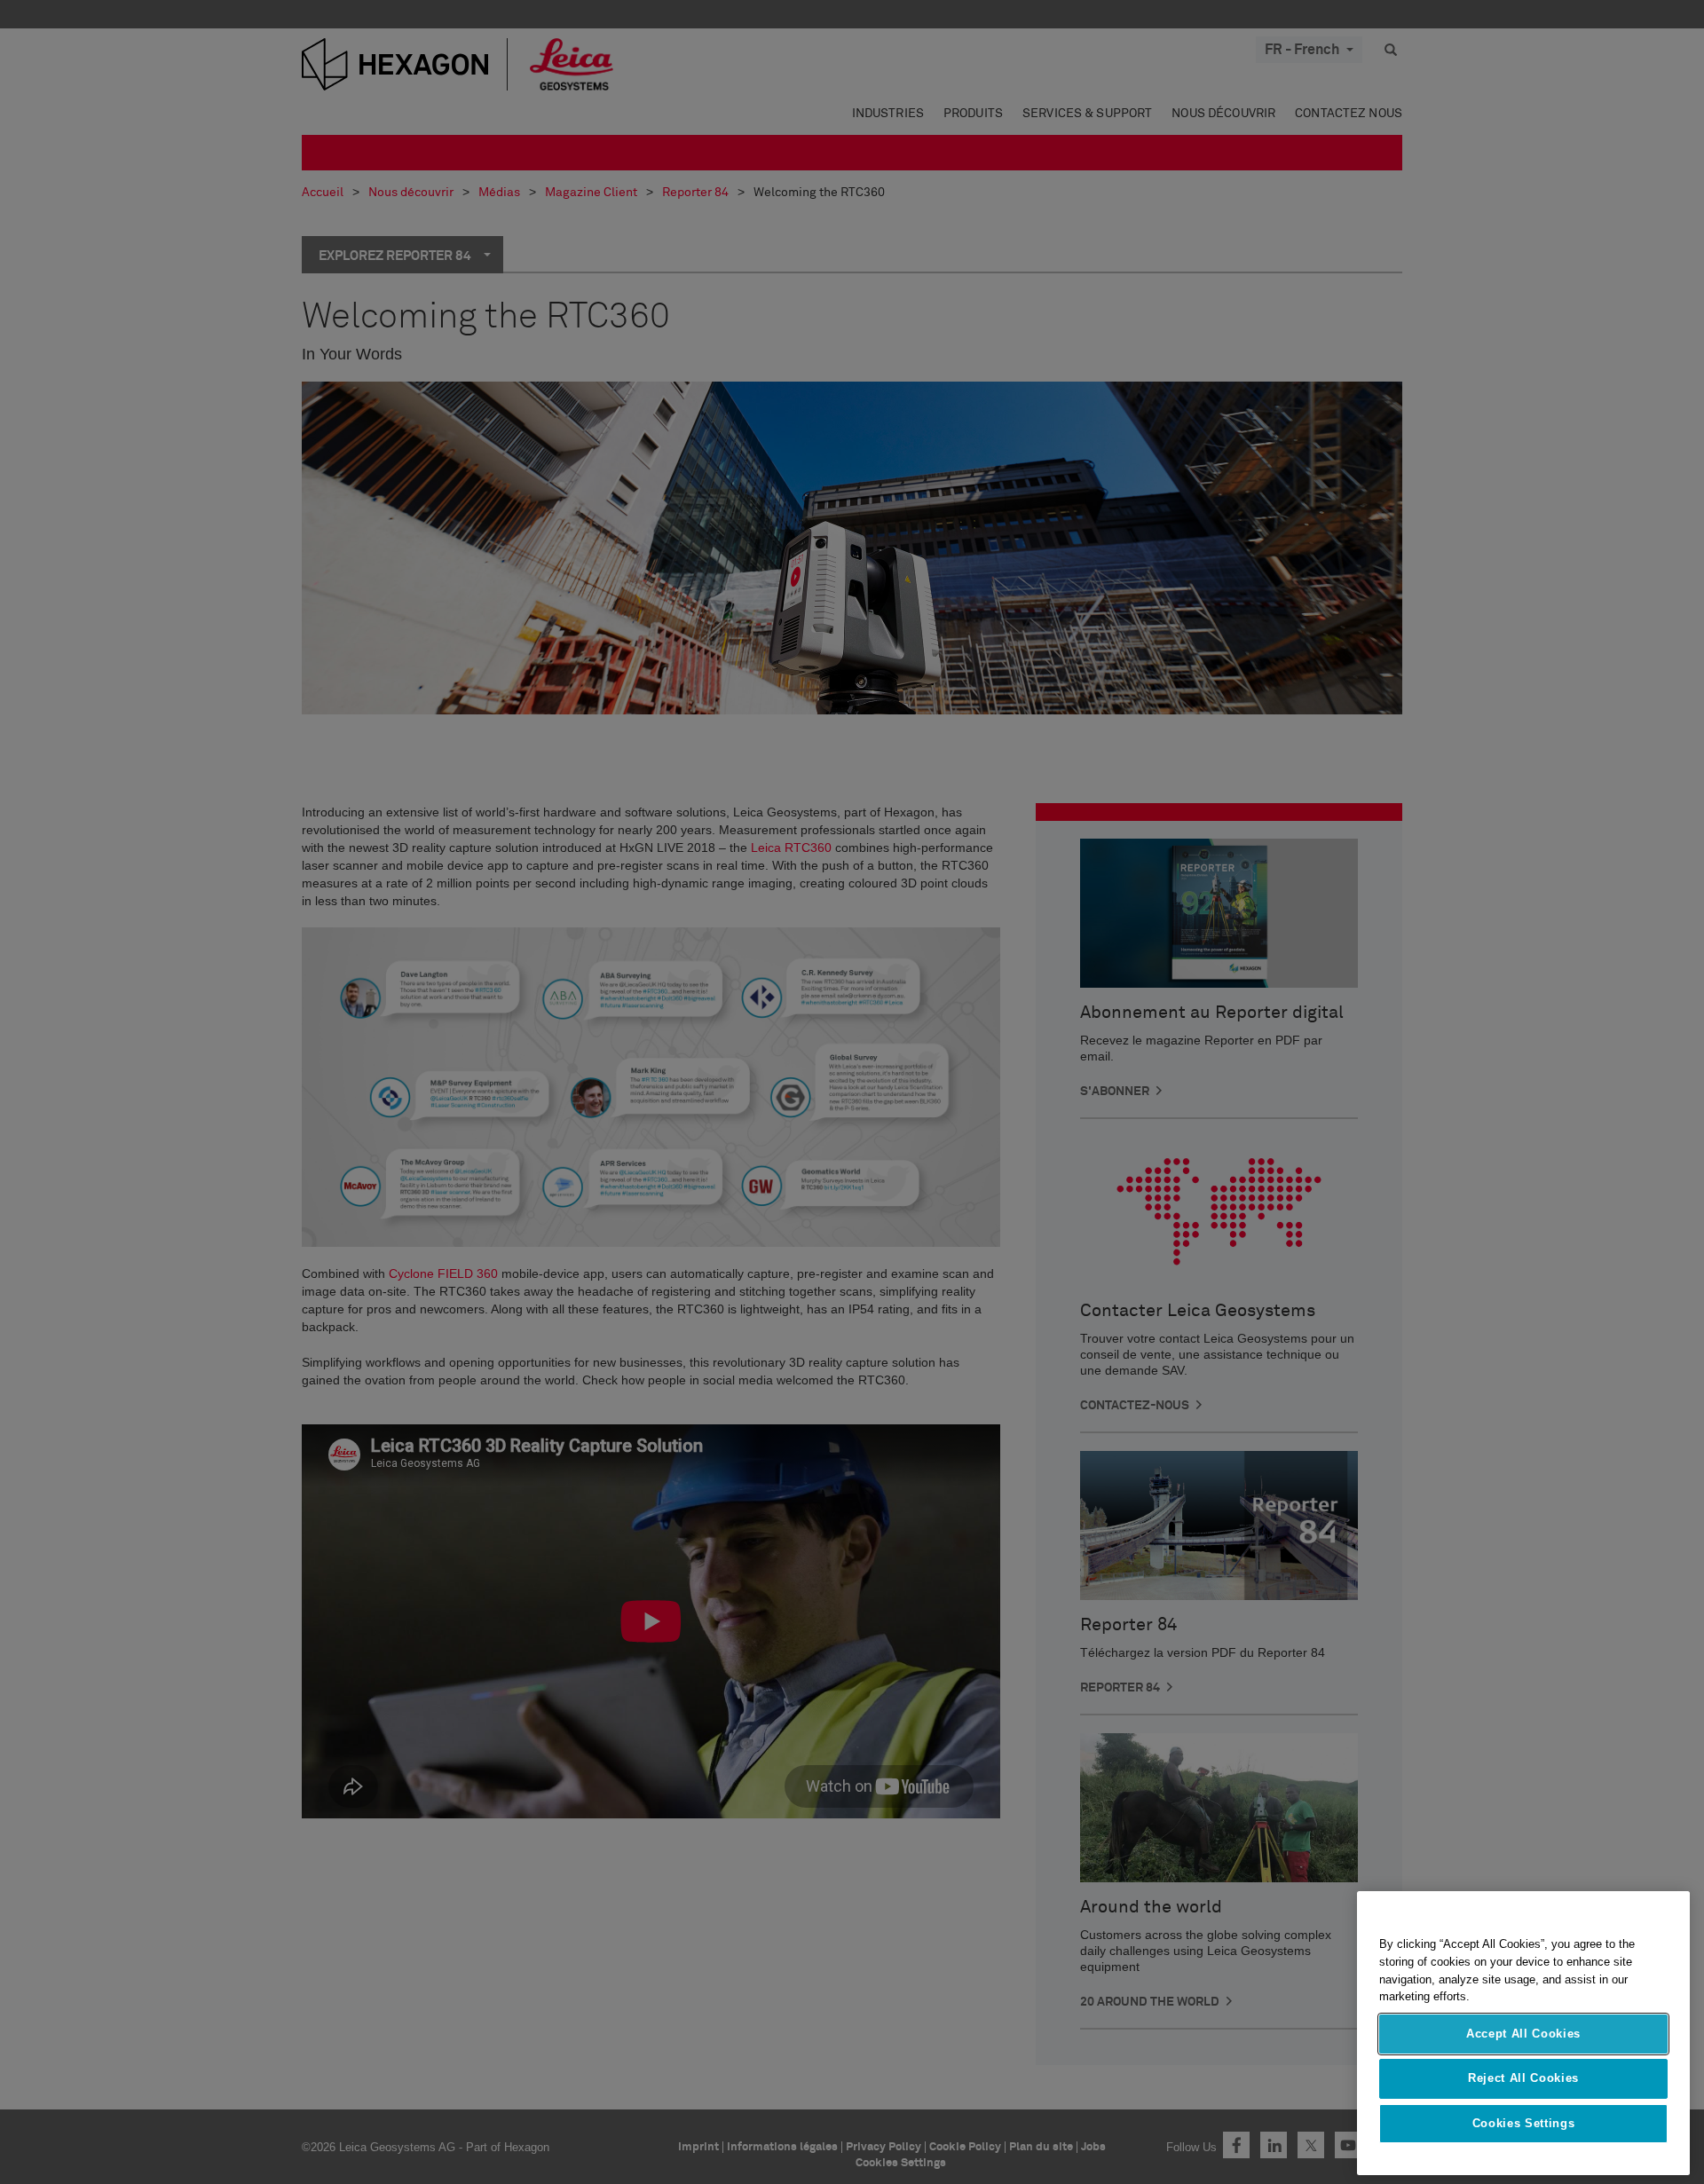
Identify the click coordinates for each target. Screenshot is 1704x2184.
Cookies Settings (1524, 2123)
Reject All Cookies (1523, 2078)
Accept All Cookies (1523, 2034)
